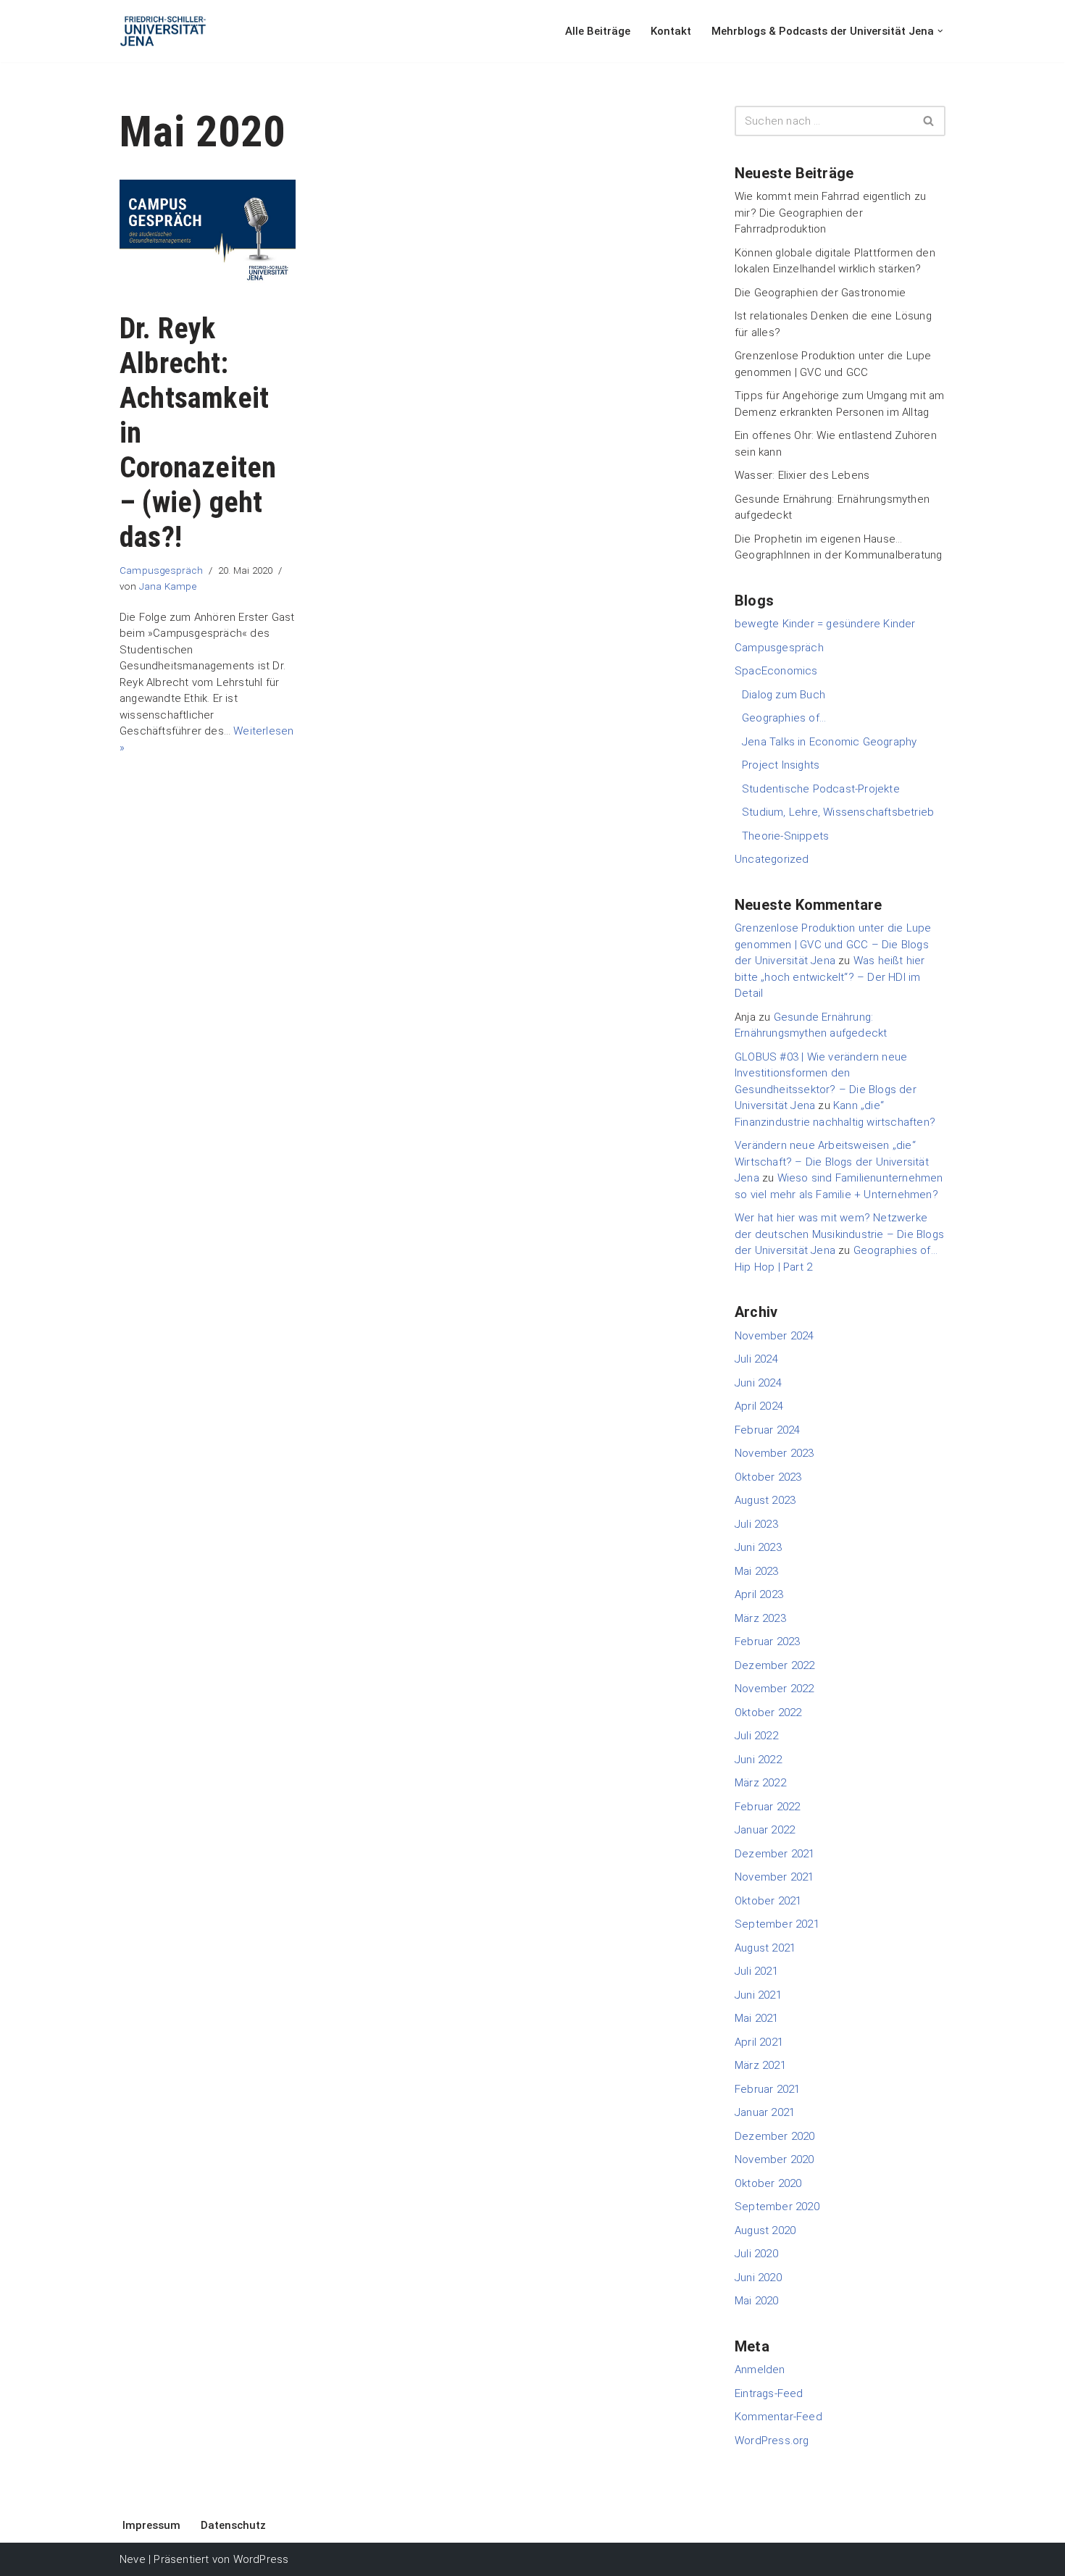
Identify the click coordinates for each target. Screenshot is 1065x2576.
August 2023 (765, 1500)
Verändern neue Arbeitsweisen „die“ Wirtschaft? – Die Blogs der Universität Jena (832, 1162)
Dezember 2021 (775, 1854)
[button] (940, 31)
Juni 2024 (758, 1383)
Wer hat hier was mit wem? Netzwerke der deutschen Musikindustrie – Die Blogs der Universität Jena (839, 1234)
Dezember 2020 (775, 2136)
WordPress (261, 2559)
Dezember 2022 (775, 1665)
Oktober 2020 (768, 2183)
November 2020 (774, 2159)
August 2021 (765, 1948)
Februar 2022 (767, 1807)
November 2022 (774, 1689)
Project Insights (781, 765)
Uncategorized (772, 859)
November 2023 (774, 1453)
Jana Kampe (168, 586)
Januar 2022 (765, 1830)
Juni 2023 (758, 1547)
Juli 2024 (756, 1359)
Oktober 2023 (768, 1477)
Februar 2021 (767, 2089)
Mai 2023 (757, 1571)
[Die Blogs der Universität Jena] (163, 31)
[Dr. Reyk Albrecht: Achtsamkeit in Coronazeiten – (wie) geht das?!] (208, 238)
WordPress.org (772, 2441)
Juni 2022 (758, 1760)
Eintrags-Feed (769, 2393)
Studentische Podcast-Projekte (821, 789)
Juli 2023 (756, 1524)
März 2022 (760, 1783)
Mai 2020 (757, 2301)
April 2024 (759, 1406)
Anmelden (760, 2370)
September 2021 (777, 1924)
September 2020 (777, 2207)
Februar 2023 (767, 1642)
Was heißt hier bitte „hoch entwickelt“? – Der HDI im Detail (830, 977)
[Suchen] (929, 121)
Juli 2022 (756, 1736)
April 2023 (759, 1594)
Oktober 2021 (768, 1901)
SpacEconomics (776, 671)
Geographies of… (784, 718)
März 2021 (760, 2065)
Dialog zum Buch (784, 695)
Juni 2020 (758, 2278)
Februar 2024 (767, 1430)
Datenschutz (233, 2525)
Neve (133, 2559)
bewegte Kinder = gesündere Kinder (825, 624)
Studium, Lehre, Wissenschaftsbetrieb (838, 812)
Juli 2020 (756, 2254)
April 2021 (759, 2042)
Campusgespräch (161, 570)
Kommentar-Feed (778, 2417)
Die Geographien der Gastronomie (820, 293)
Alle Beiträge (598, 31)
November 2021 (774, 1877)
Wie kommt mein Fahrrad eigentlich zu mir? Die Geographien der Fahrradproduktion (830, 213)
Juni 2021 (758, 1995)
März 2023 (760, 1618)
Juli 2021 (756, 1971)
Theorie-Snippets (785, 836)
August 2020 (765, 2230)
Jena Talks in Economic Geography (829, 742)
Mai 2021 (757, 2018)
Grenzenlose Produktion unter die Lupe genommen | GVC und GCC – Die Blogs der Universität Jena (833, 944)
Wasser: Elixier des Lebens (802, 475)
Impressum (151, 2525)
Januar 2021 (765, 2112)
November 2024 (774, 1336)
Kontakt (671, 31)
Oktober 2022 (768, 1713)
